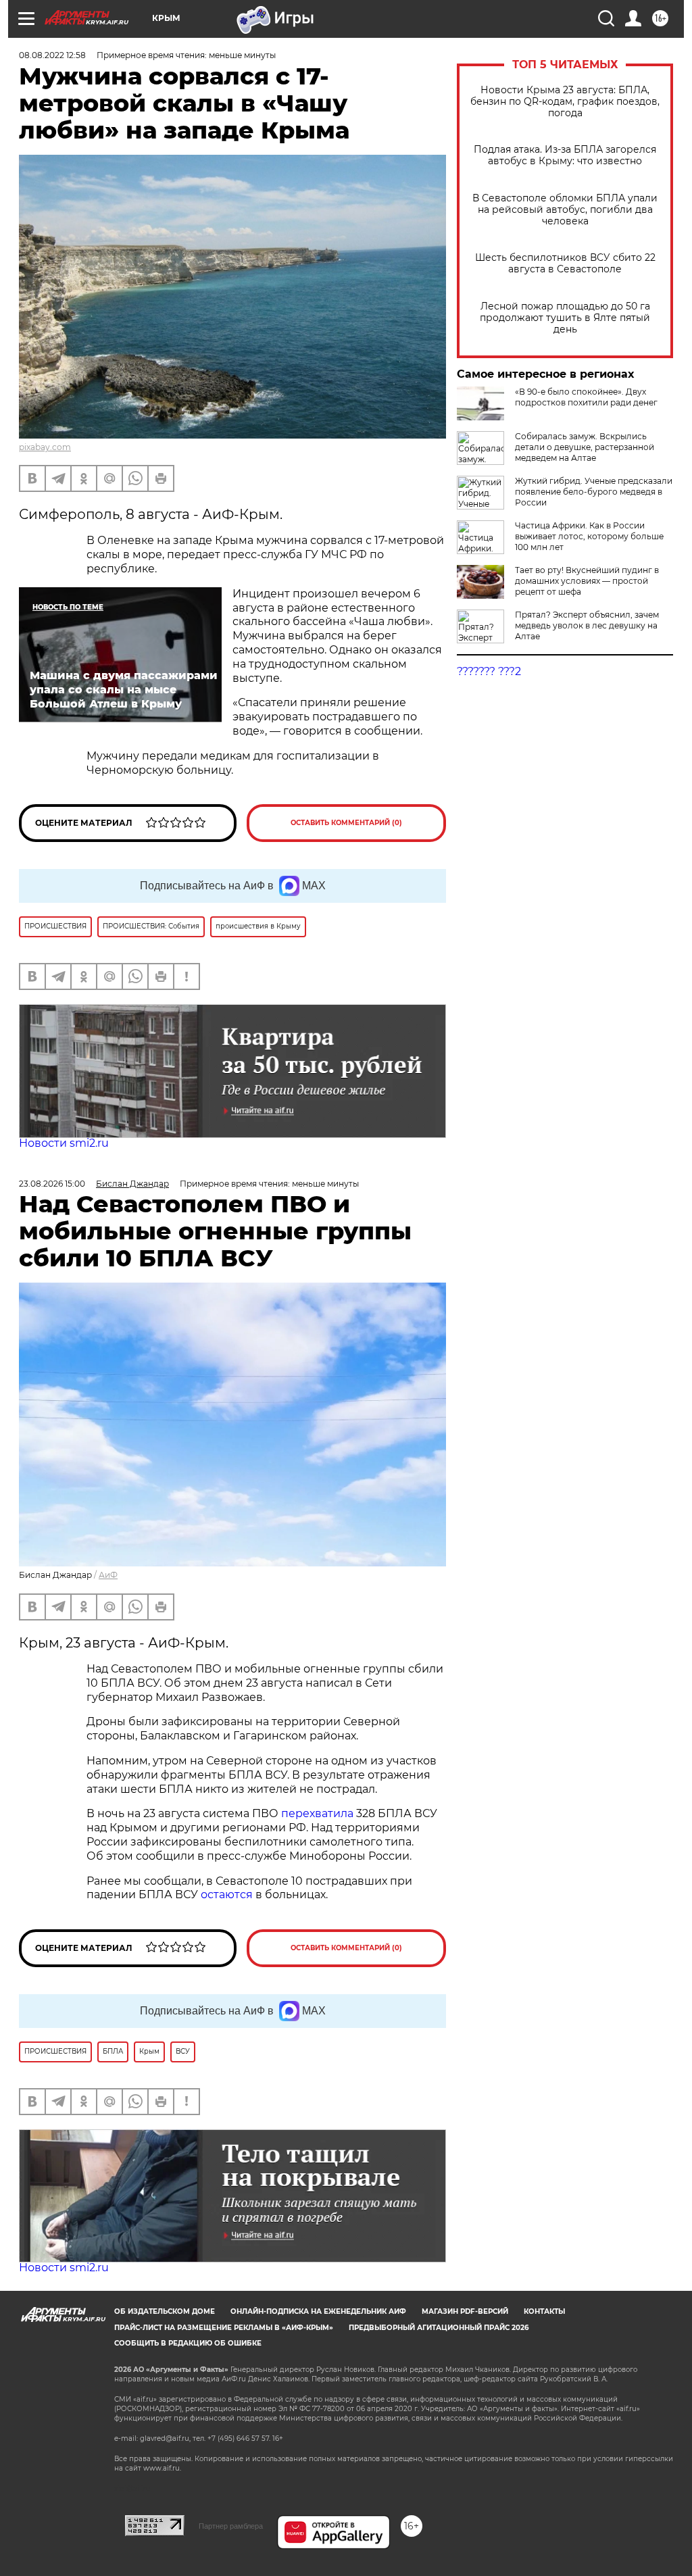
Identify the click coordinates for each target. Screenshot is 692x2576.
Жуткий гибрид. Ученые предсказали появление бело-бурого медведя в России (594, 492)
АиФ (108, 1575)
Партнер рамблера (231, 2526)
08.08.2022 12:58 (52, 55)
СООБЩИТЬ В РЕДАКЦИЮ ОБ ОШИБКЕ (188, 2343)
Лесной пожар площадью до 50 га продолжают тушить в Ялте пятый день (565, 318)
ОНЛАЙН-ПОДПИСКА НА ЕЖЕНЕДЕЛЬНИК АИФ (318, 2311)
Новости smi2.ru (64, 1143)
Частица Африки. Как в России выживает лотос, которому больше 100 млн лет (589, 536)
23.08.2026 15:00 (52, 1184)
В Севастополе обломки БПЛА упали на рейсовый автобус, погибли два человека (565, 210)
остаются (227, 1894)
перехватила (317, 1813)
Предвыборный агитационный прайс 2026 (439, 2328)
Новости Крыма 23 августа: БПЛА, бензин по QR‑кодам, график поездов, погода (565, 102)
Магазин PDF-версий (465, 2311)
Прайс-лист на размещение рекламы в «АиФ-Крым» (224, 2328)
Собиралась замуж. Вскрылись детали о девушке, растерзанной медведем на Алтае (585, 447)
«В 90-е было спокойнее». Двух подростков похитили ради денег (586, 397)
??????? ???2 (489, 671)
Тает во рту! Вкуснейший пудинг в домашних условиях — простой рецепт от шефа (587, 581)
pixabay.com (45, 447)
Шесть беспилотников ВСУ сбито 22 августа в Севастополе (565, 264)
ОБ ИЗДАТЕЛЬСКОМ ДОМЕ (165, 2311)
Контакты (544, 2311)
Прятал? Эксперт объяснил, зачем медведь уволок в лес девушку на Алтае (587, 625)
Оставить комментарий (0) (346, 823)
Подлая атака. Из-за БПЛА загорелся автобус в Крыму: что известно (565, 155)
